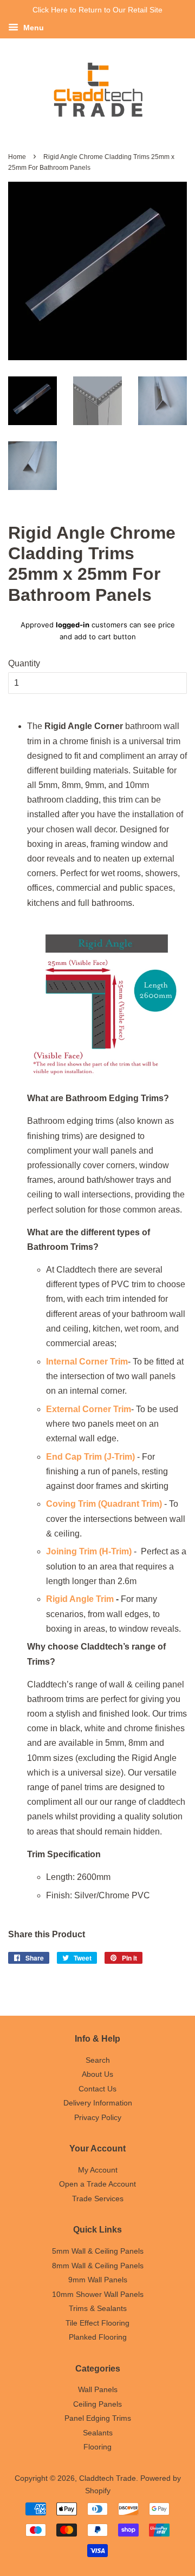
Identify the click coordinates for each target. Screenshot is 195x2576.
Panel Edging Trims (98, 2418)
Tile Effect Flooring (97, 2323)
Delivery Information (98, 2103)
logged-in (73, 625)
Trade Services (98, 2199)
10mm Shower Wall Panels (98, 2294)
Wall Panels (98, 2390)
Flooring (97, 2447)
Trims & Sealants (98, 2309)
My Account (98, 2170)
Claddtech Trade (108, 2478)
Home (17, 157)
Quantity (24, 663)
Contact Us (97, 2089)
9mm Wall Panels (98, 2280)
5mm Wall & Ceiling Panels (98, 2251)
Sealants (98, 2433)
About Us (97, 2074)
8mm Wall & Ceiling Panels (98, 2266)
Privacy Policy (98, 2118)
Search (98, 2060)
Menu (32, 28)
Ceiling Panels (97, 2404)
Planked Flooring (98, 2337)
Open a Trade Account (97, 2184)
